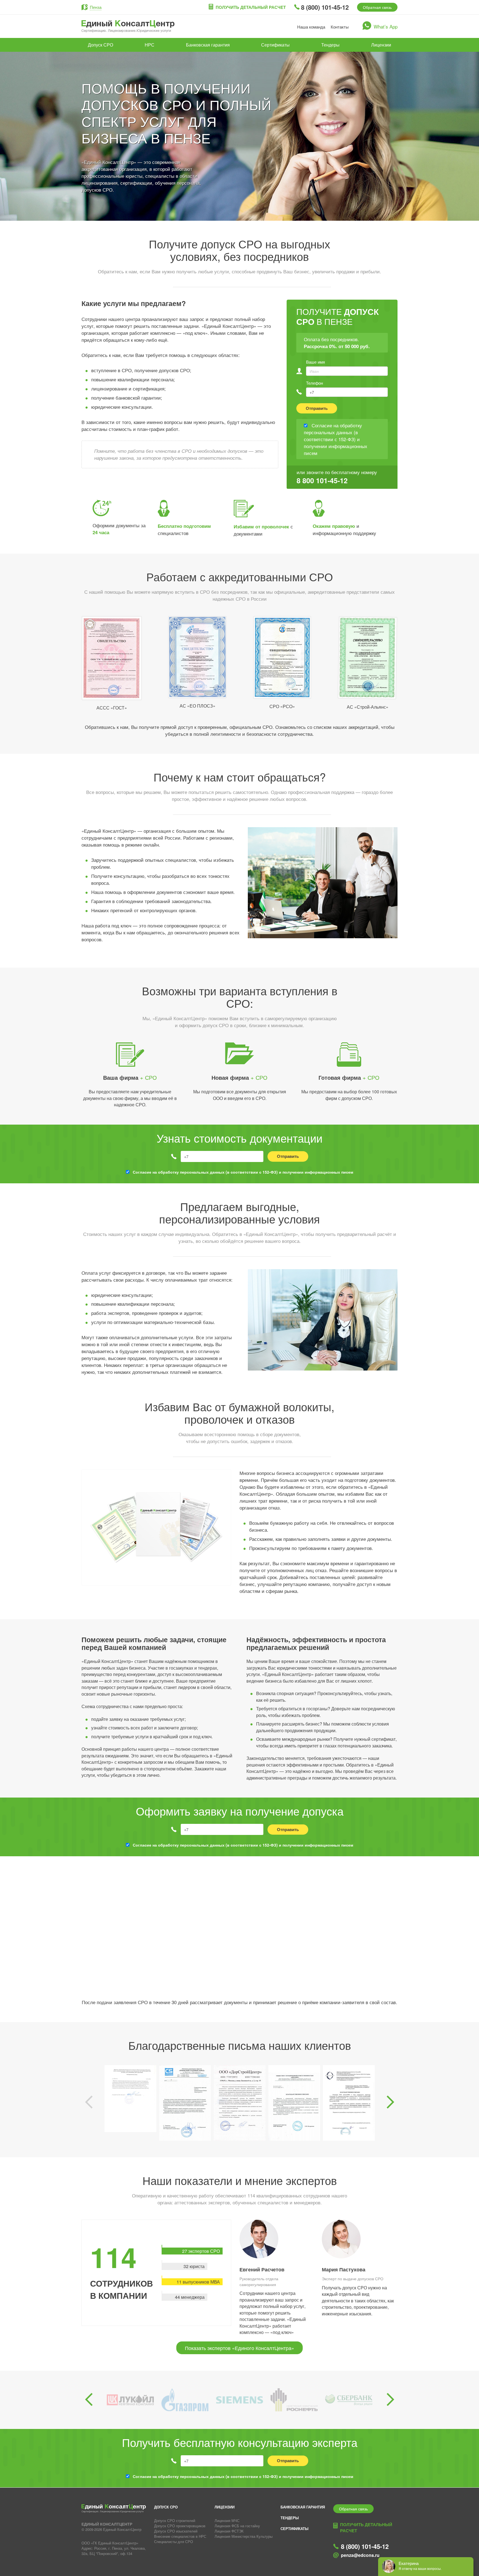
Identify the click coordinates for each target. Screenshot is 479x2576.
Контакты (340, 27)
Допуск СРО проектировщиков (180, 2526)
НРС (150, 45)
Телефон (314, 383)
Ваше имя (315, 362)
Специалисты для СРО (174, 2542)
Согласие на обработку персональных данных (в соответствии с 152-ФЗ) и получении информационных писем (243, 1172)
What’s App (386, 26)
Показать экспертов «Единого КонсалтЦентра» (239, 2348)
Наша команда (311, 27)
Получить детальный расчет (251, 7)
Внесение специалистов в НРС (180, 2536)
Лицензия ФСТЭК (229, 2531)
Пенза (96, 7)
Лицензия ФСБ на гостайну (237, 2526)
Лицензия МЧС (227, 2520)
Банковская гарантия (208, 45)
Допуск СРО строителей (175, 2520)
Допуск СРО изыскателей (176, 2531)
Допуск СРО (100, 45)
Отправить (317, 408)
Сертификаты (275, 45)
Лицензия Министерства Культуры (244, 2536)
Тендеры (330, 45)
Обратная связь (377, 7)
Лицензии (381, 45)
